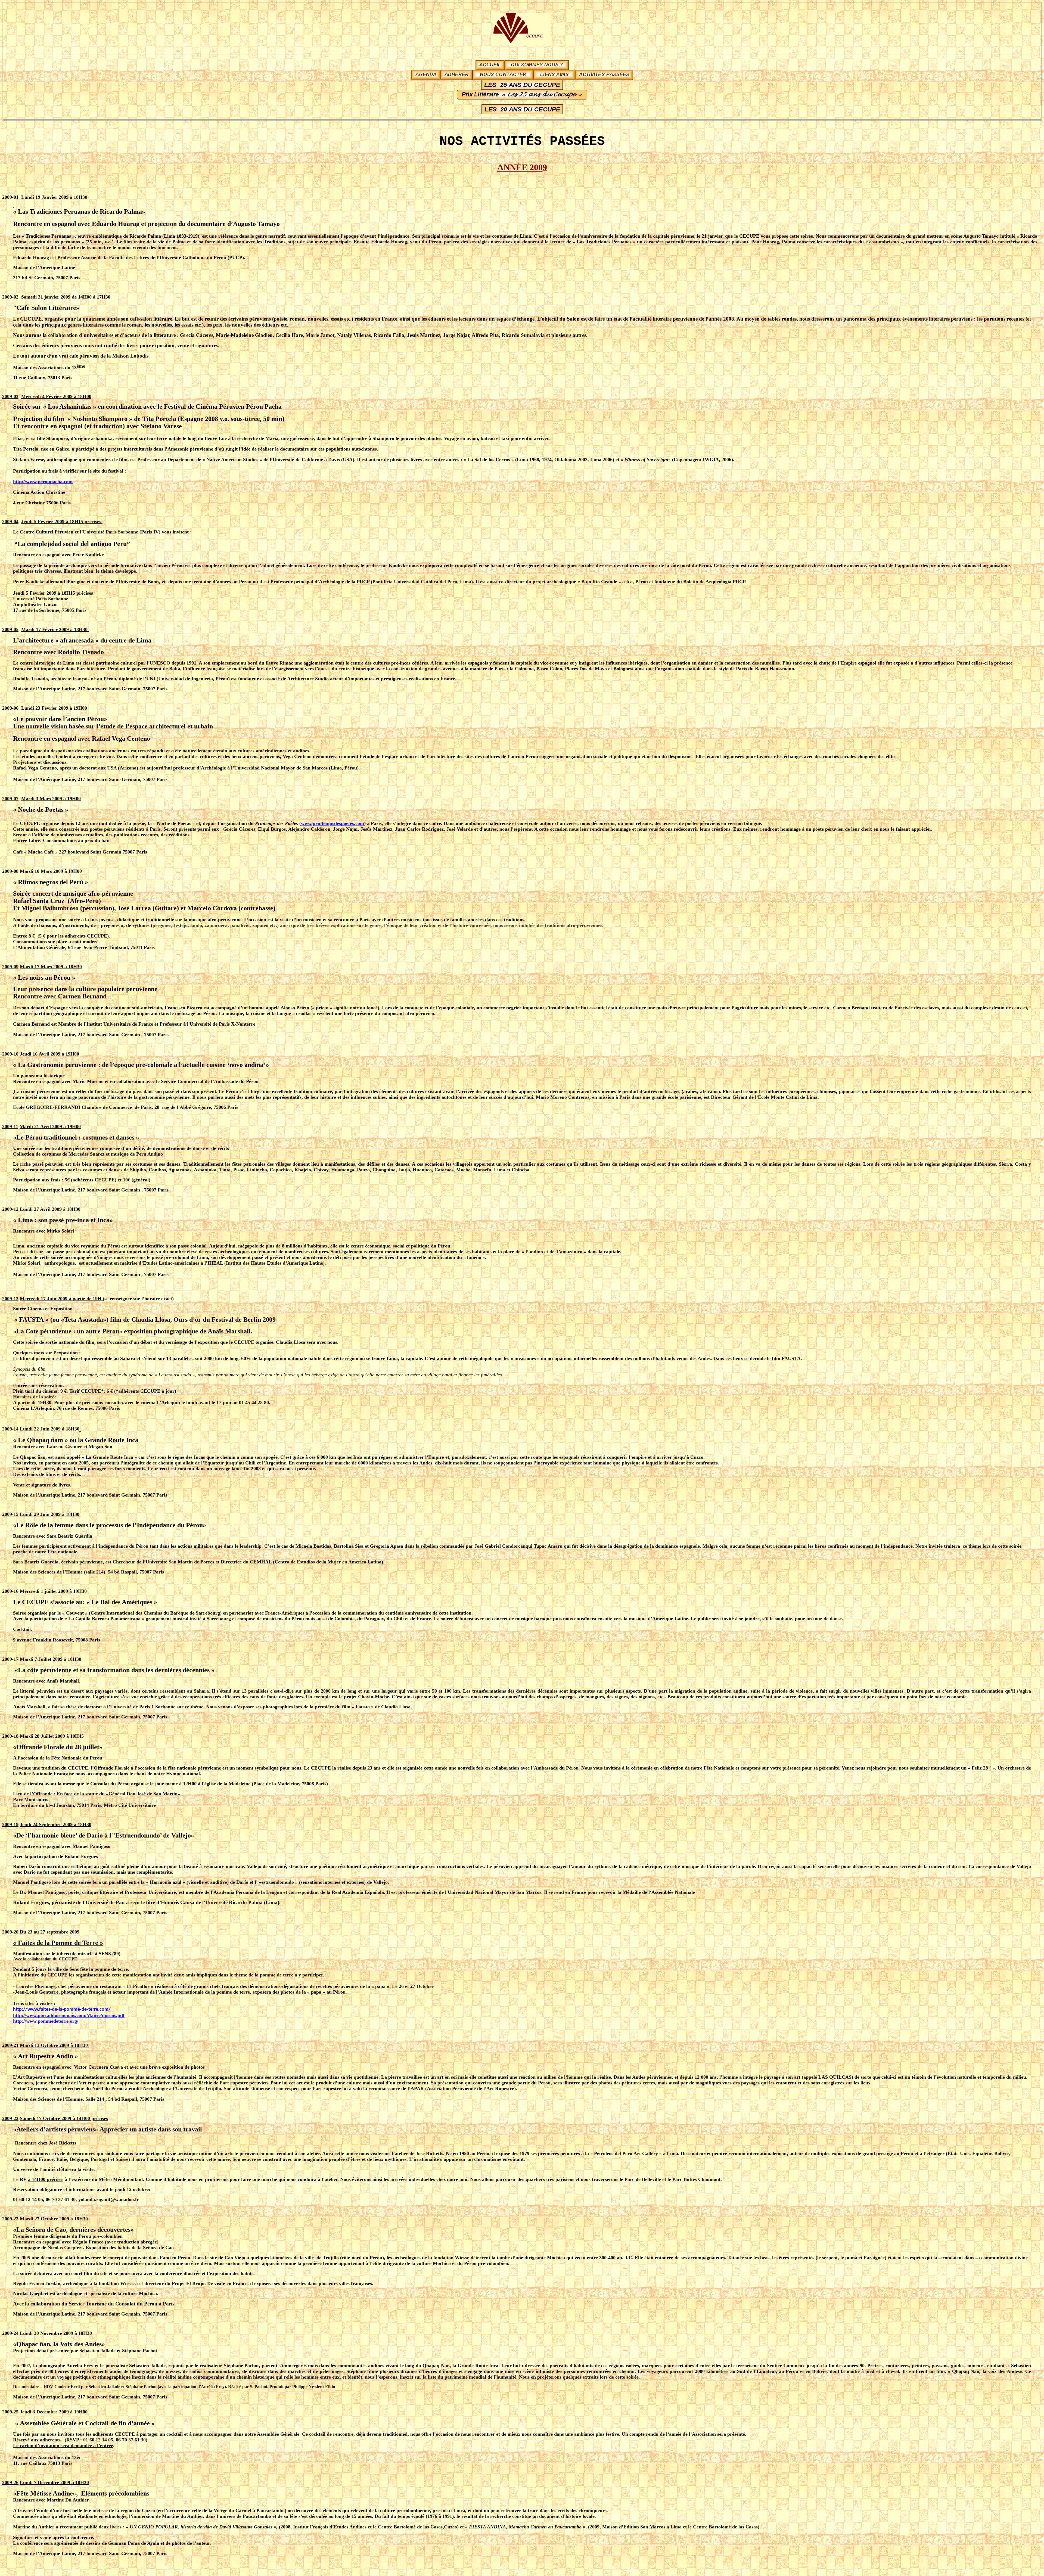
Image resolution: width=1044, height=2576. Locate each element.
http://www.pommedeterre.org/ (46, 2021)
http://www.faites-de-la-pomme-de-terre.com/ (62, 2009)
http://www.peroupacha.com (43, 482)
